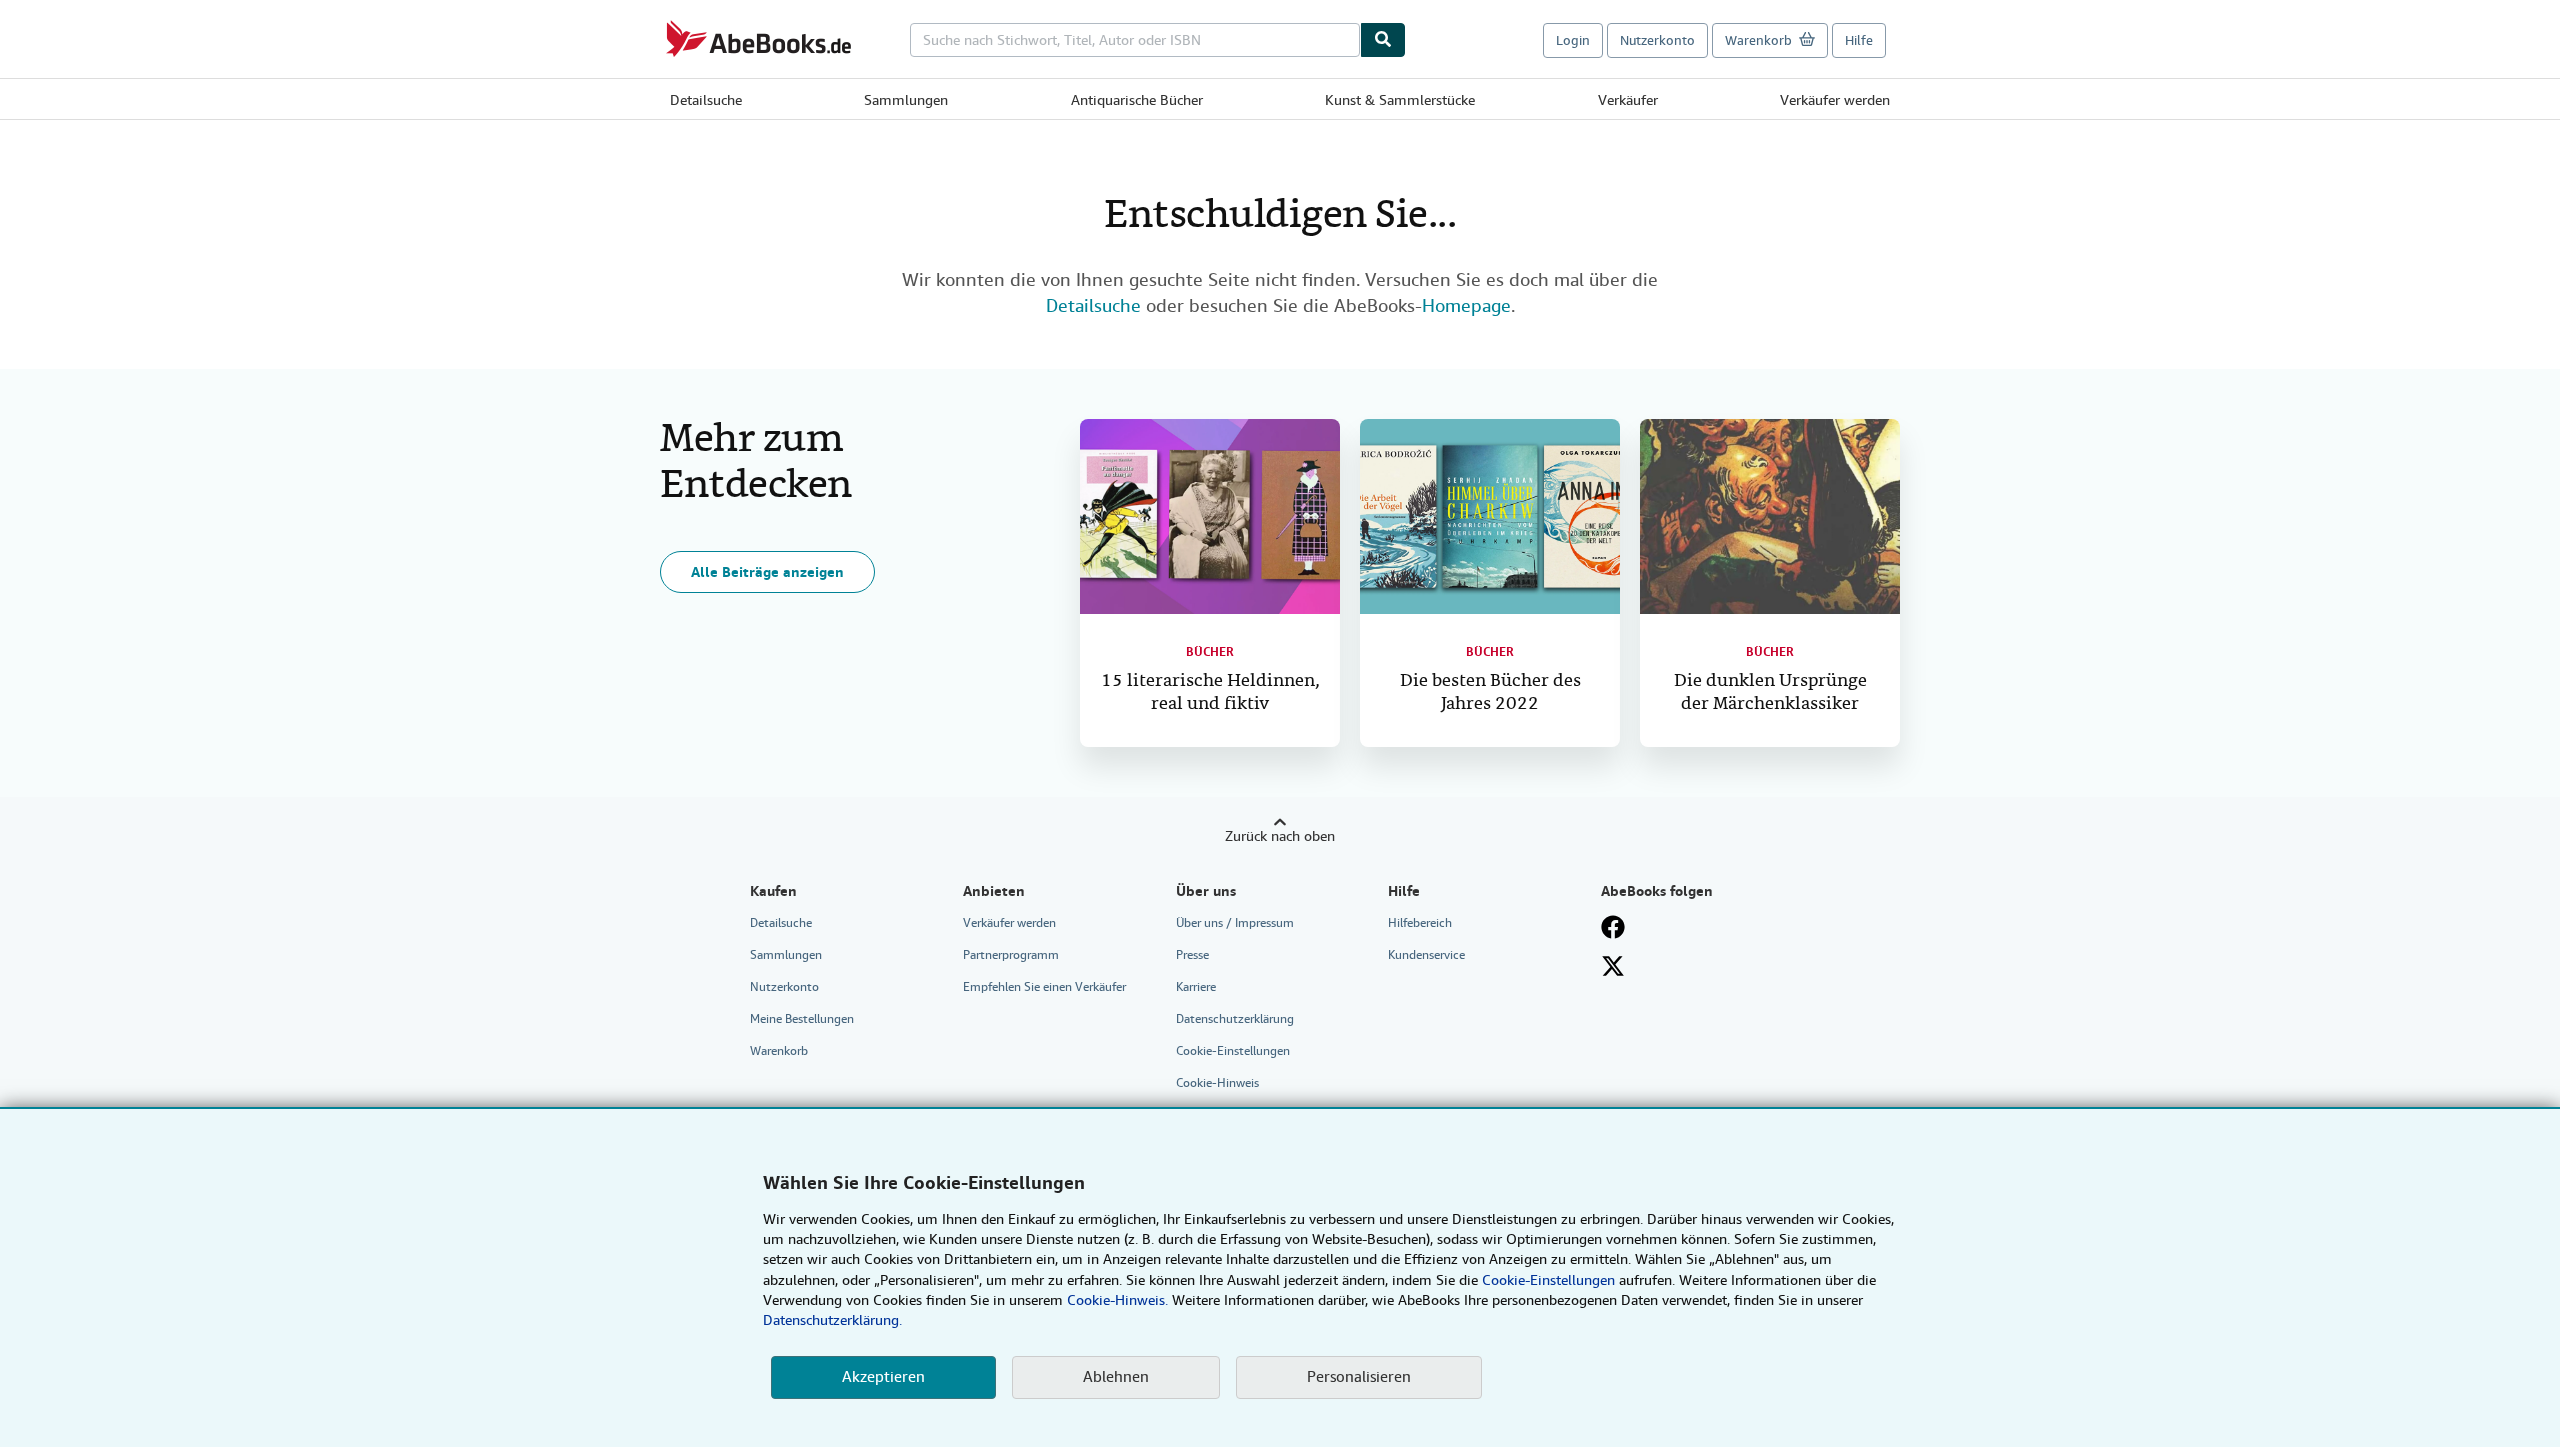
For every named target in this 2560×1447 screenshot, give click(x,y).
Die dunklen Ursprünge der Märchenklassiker (1770, 693)
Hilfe (1859, 40)
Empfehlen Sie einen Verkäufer (1044, 987)
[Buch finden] (1383, 40)
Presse (1192, 955)
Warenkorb (779, 1051)
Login (1573, 40)
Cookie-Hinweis (1217, 1083)
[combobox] (1135, 40)
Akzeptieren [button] (883, 1377)
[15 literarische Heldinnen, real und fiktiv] (1210, 516)
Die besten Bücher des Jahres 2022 (1490, 693)
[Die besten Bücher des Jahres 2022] (1490, 516)
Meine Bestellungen (802, 1019)
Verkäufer (1628, 100)
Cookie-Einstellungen (1548, 1280)
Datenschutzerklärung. (832, 1320)
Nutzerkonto (1657, 40)
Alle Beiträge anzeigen (767, 572)
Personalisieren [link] (1359, 1377)
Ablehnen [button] (1116, 1377)
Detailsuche (706, 100)
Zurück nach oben (1280, 836)
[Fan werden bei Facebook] (1613, 927)
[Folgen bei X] (1613, 966)
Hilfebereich (1420, 923)
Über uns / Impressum (1235, 923)
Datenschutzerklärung (1235, 1019)
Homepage (1466, 305)
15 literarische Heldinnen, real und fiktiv (1210, 693)
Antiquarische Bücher (1137, 100)
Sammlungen (906, 100)
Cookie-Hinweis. (1117, 1300)
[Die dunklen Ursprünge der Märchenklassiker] (1770, 516)
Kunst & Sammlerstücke (1400, 100)
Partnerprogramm (1011, 955)
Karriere (1196, 987)
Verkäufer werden (1835, 100)
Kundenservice (1426, 955)
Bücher (1210, 652)
